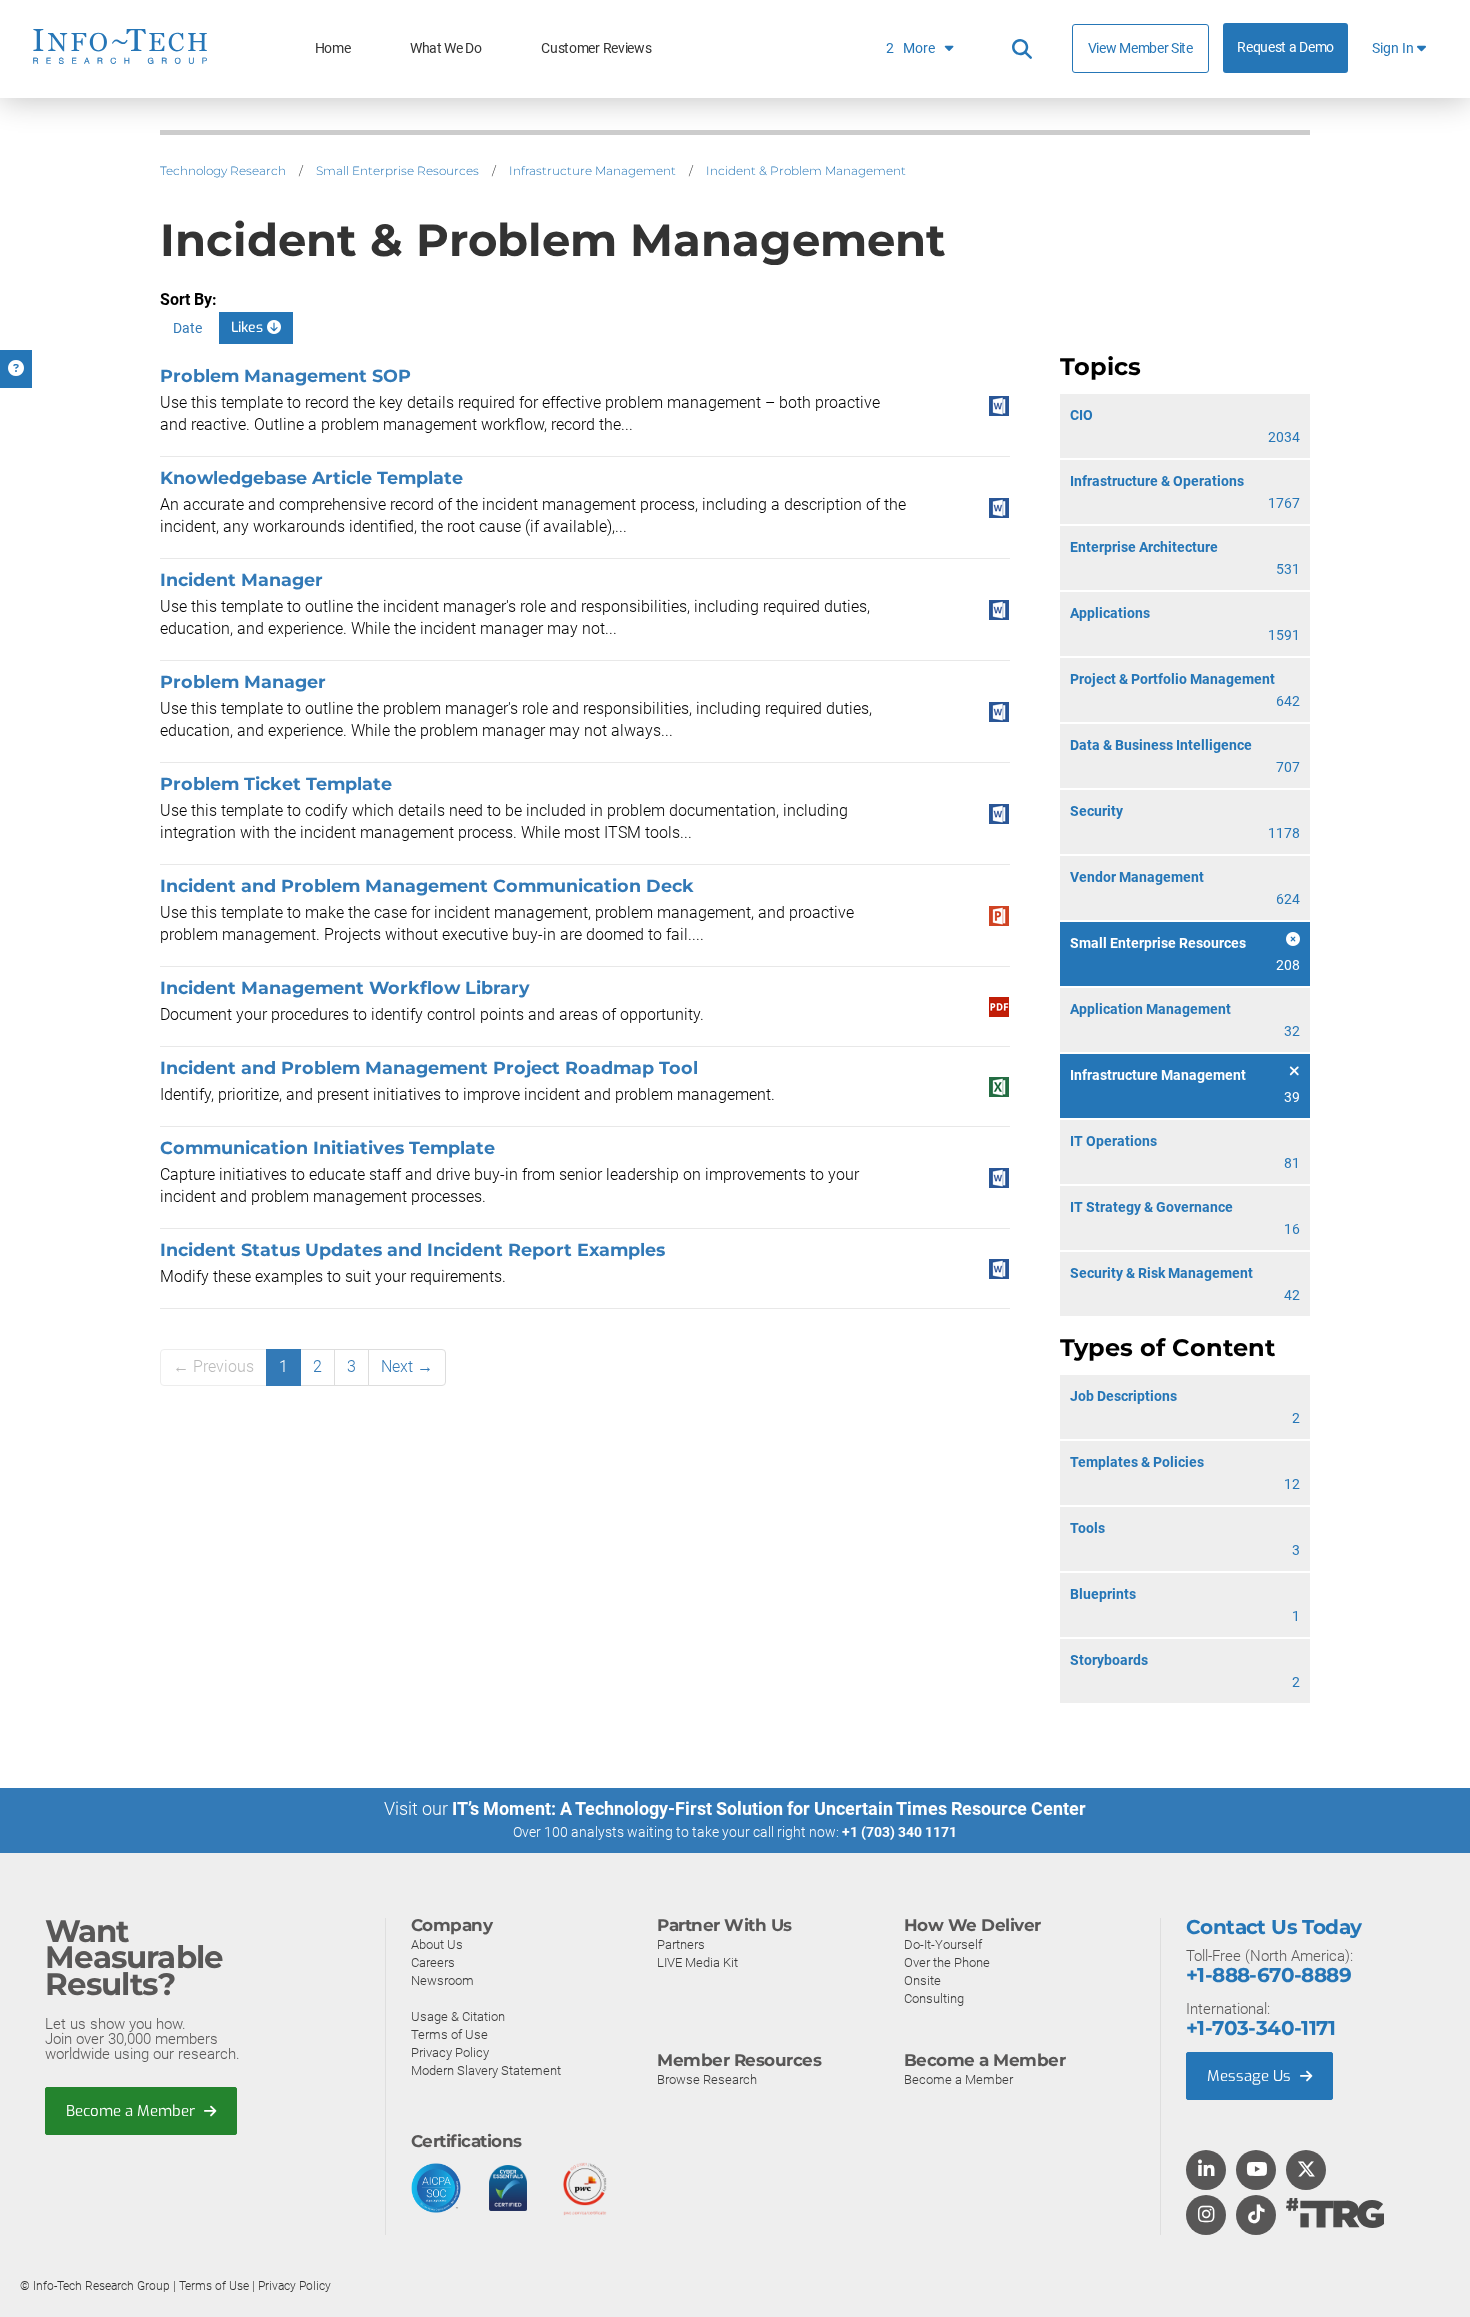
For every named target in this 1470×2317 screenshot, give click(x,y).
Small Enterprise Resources (397, 170)
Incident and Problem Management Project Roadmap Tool (429, 1067)
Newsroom (442, 1980)
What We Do (446, 48)
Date (187, 328)
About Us (437, 1944)
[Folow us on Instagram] (1206, 2216)
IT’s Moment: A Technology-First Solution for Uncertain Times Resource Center (769, 1808)
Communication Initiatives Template (327, 1147)
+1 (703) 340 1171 (899, 1832)
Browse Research (707, 2079)
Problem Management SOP (285, 375)
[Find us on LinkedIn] (1206, 2171)
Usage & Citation (458, 2016)
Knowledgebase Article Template (311, 477)
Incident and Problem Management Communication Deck (427, 885)
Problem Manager (243, 681)
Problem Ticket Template (276, 783)
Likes (249, 327)
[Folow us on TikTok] (1256, 2216)
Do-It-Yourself (943, 1944)
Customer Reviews (596, 48)
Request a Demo (1285, 47)
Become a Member (132, 2111)
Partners (681, 1944)
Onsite (922, 1980)
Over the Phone (947, 1962)
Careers (433, 1962)
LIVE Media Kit (697, 1962)
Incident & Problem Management (806, 170)
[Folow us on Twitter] (1306, 2171)
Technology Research (223, 170)
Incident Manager (241, 579)
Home (333, 48)
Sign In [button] (1394, 48)
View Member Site (1140, 48)
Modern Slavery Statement (486, 2070)
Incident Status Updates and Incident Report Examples (412, 1249)
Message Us (1251, 2076)
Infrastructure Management (592, 170)
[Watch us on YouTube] (1256, 2171)
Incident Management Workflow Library (345, 987)
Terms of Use (449, 2034)
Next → (407, 1366)
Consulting (934, 1998)
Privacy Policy (450, 2052)
